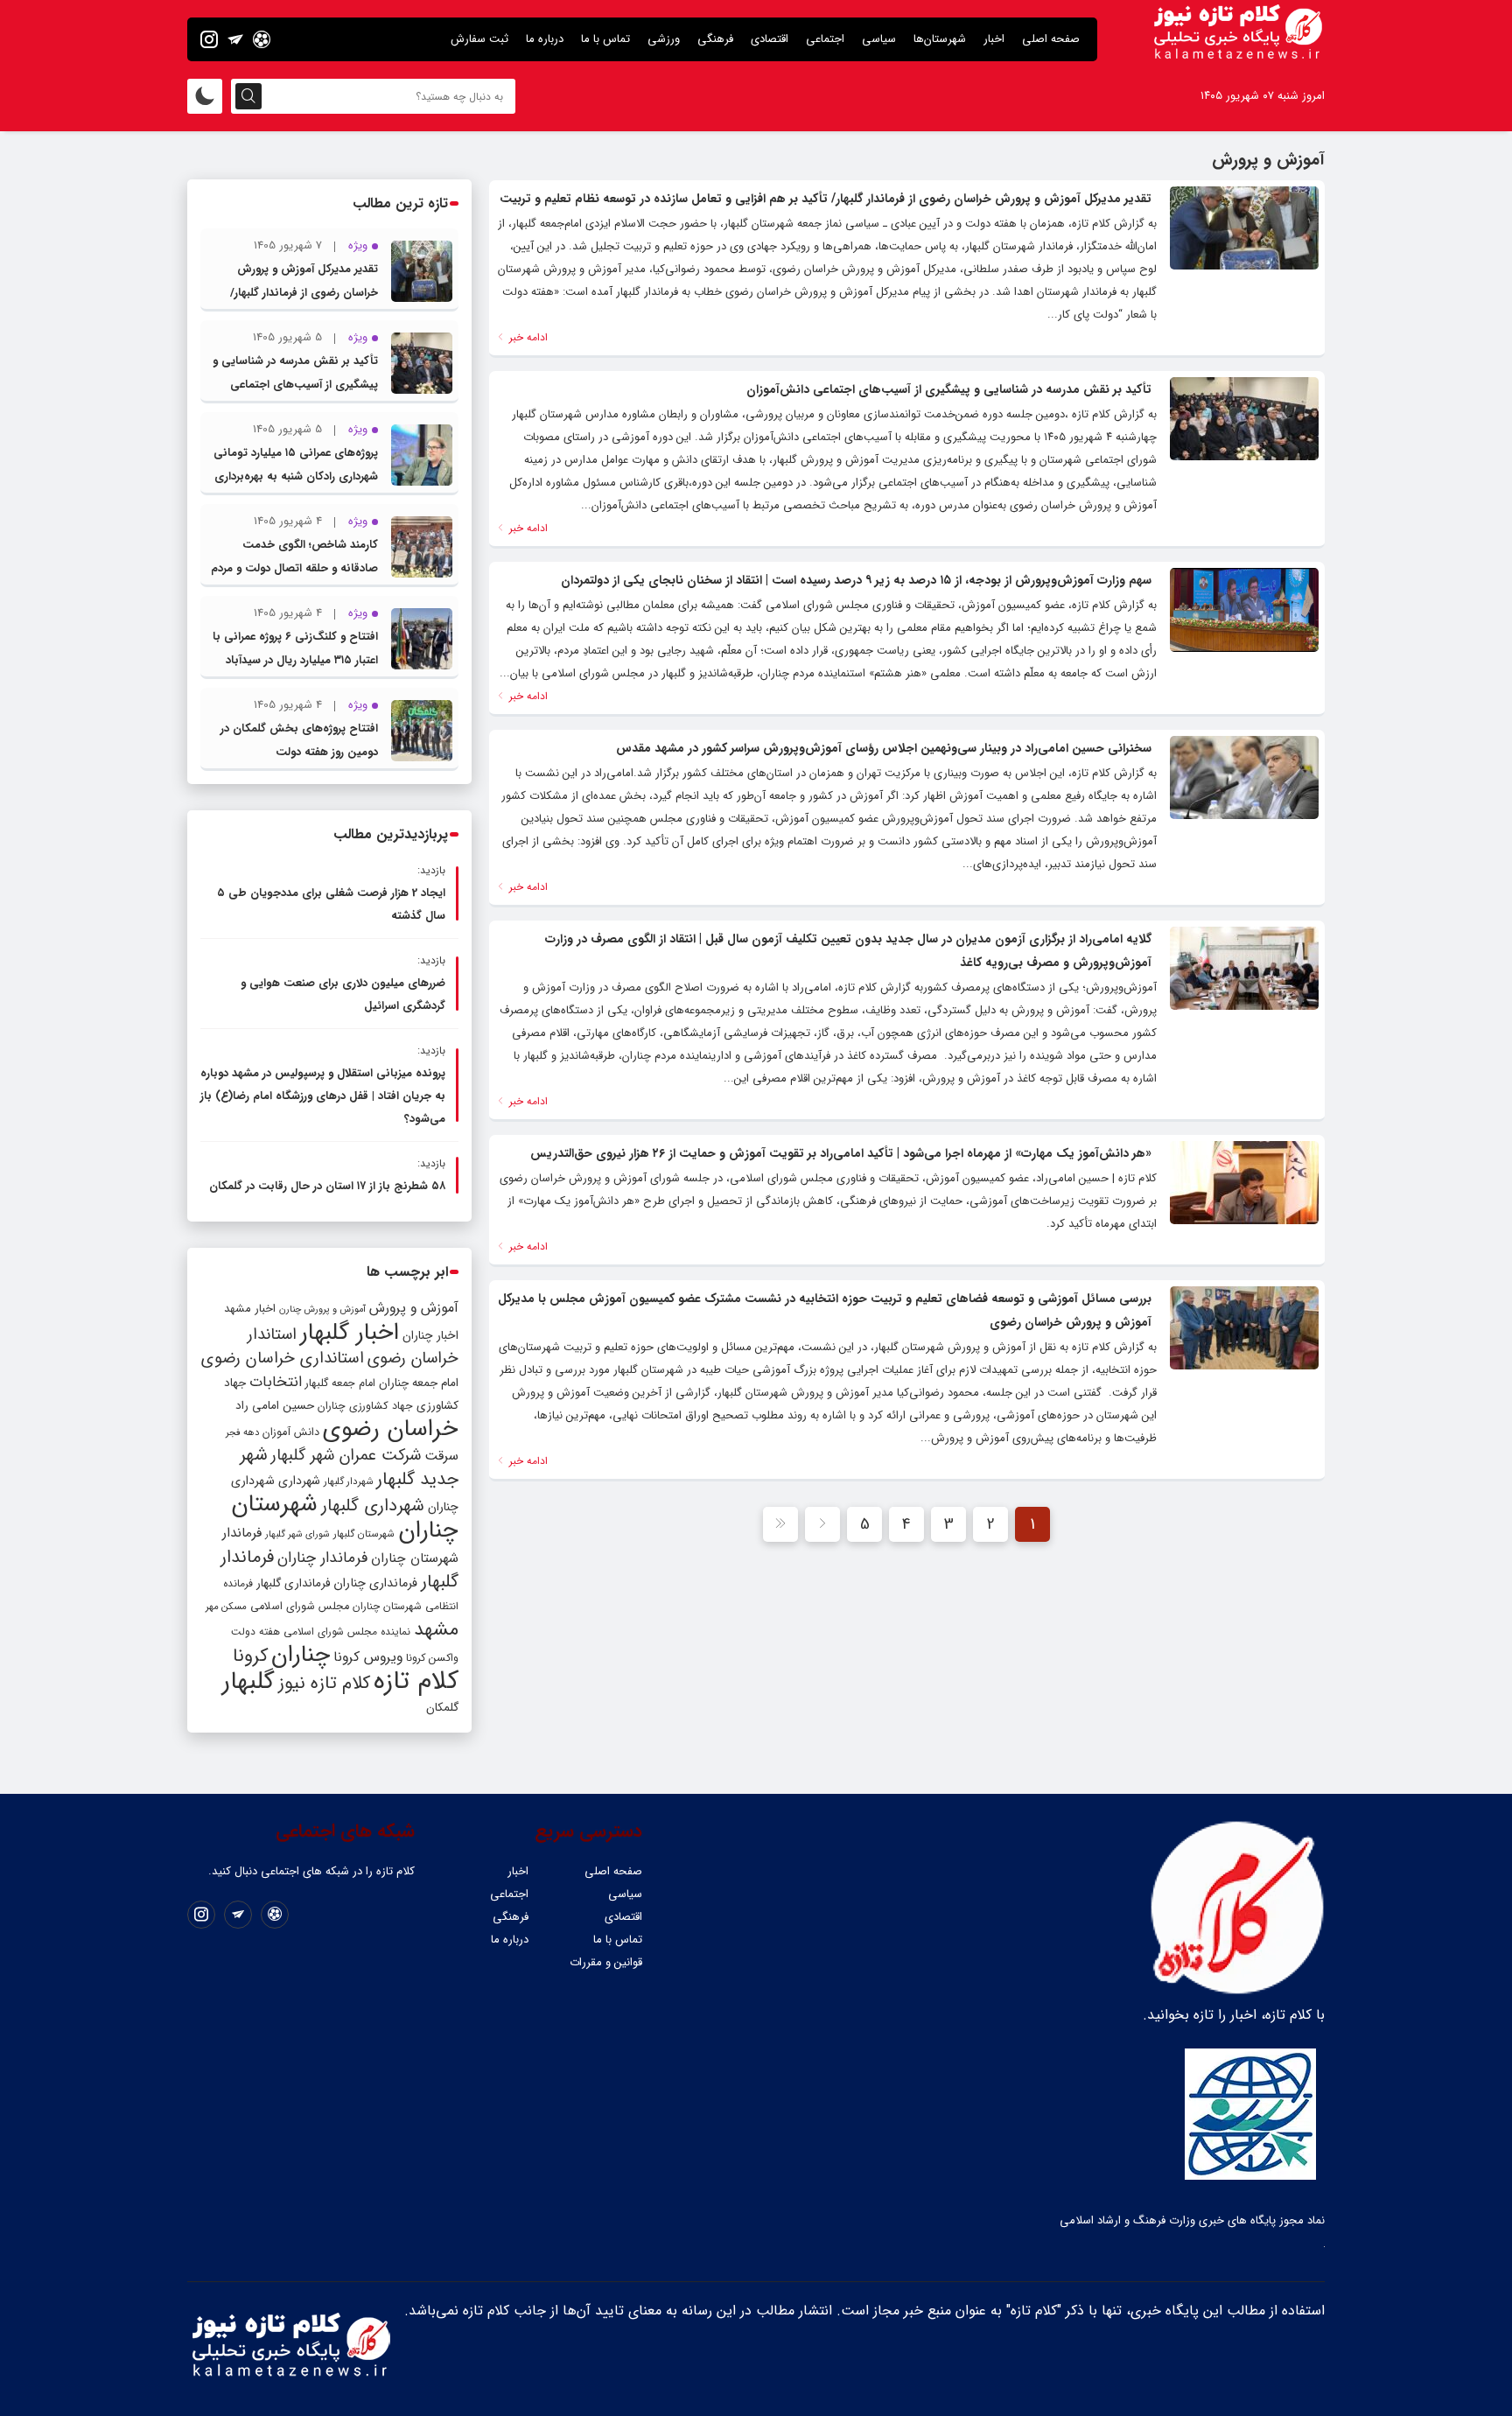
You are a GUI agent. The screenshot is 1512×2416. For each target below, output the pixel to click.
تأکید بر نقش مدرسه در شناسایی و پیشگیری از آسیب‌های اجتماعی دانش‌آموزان (949, 389)
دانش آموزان (291, 1432)
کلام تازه (416, 1681)
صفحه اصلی (1051, 39)
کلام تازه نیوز (324, 1684)
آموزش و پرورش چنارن (322, 1310)
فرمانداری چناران (375, 1583)
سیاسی (879, 39)
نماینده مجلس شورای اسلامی (347, 1632)
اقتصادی (770, 39)
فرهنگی (715, 39)
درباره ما (545, 39)
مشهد (436, 1629)
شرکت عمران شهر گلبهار (346, 1456)
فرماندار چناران (322, 1558)
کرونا (250, 1656)
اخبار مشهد (250, 1309)
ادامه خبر (527, 337)
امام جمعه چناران (419, 1383)
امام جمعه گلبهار (340, 1383)
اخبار (994, 39)
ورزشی (664, 39)
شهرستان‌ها (940, 39)
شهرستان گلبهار (364, 1534)
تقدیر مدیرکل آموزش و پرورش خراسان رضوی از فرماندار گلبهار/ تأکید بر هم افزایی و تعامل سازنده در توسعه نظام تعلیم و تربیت (826, 199)
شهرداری (299, 1481)
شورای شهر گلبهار (297, 1534)
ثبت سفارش (479, 39)
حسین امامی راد (275, 1406)
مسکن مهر (226, 1607)
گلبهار (248, 1682)
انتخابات (276, 1382)
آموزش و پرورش (414, 1308)
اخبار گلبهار (350, 1333)
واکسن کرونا (432, 1658)
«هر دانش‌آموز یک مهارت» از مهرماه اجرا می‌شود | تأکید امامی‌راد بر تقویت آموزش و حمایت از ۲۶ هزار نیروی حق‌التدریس (841, 1153)
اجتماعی (825, 39)
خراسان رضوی (391, 1429)
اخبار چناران (430, 1336)
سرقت (441, 1456)
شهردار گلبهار (348, 1481)
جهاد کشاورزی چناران (365, 1406)
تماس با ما (605, 39)
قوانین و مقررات (606, 1962)
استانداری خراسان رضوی (283, 1359)
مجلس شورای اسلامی (300, 1607)
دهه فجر (242, 1432)
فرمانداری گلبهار (293, 1583)
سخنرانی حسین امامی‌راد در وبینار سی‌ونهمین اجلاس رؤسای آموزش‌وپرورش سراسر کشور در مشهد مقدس (884, 748)
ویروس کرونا (368, 1657)
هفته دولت (255, 1632)
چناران (301, 1655)
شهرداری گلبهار (373, 1506)
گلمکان (442, 1708)
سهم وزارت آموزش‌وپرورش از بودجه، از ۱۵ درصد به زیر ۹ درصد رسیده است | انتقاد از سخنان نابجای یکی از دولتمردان (856, 580)
